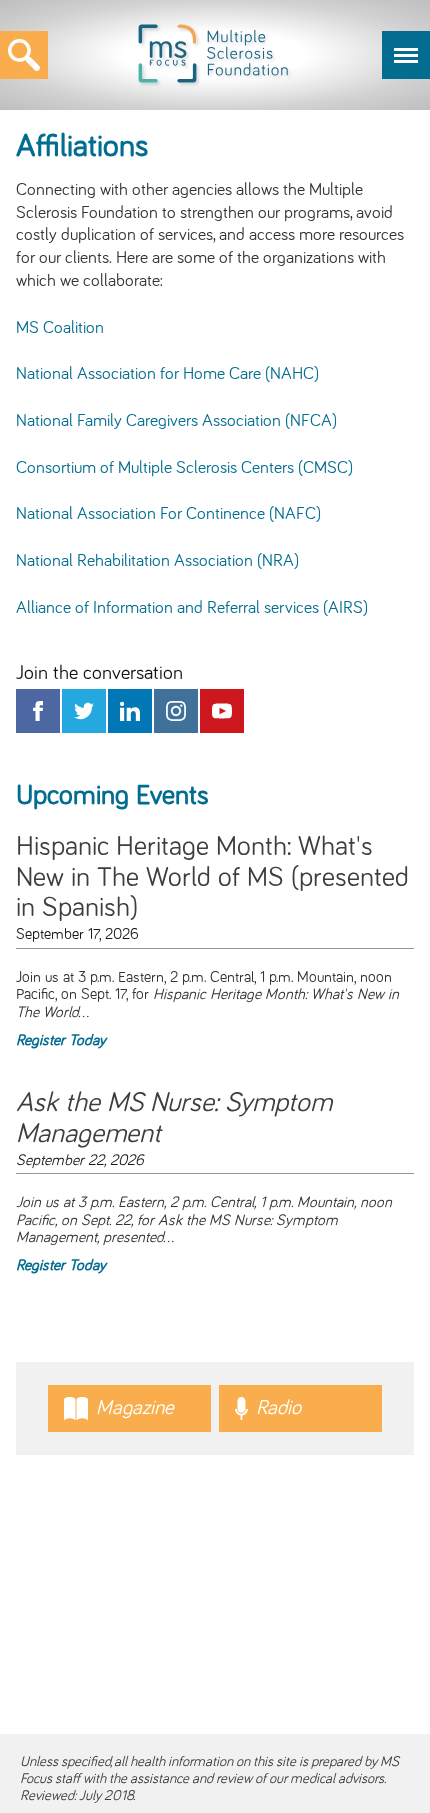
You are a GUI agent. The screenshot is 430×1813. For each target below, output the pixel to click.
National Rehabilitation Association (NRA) (157, 561)
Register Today (61, 1040)
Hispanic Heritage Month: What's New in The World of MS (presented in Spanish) (212, 877)
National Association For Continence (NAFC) (168, 514)
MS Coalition (60, 328)
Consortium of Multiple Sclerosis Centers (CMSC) (184, 468)
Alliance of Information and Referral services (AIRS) (192, 608)
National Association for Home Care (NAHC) (167, 374)
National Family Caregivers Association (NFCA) (176, 421)
